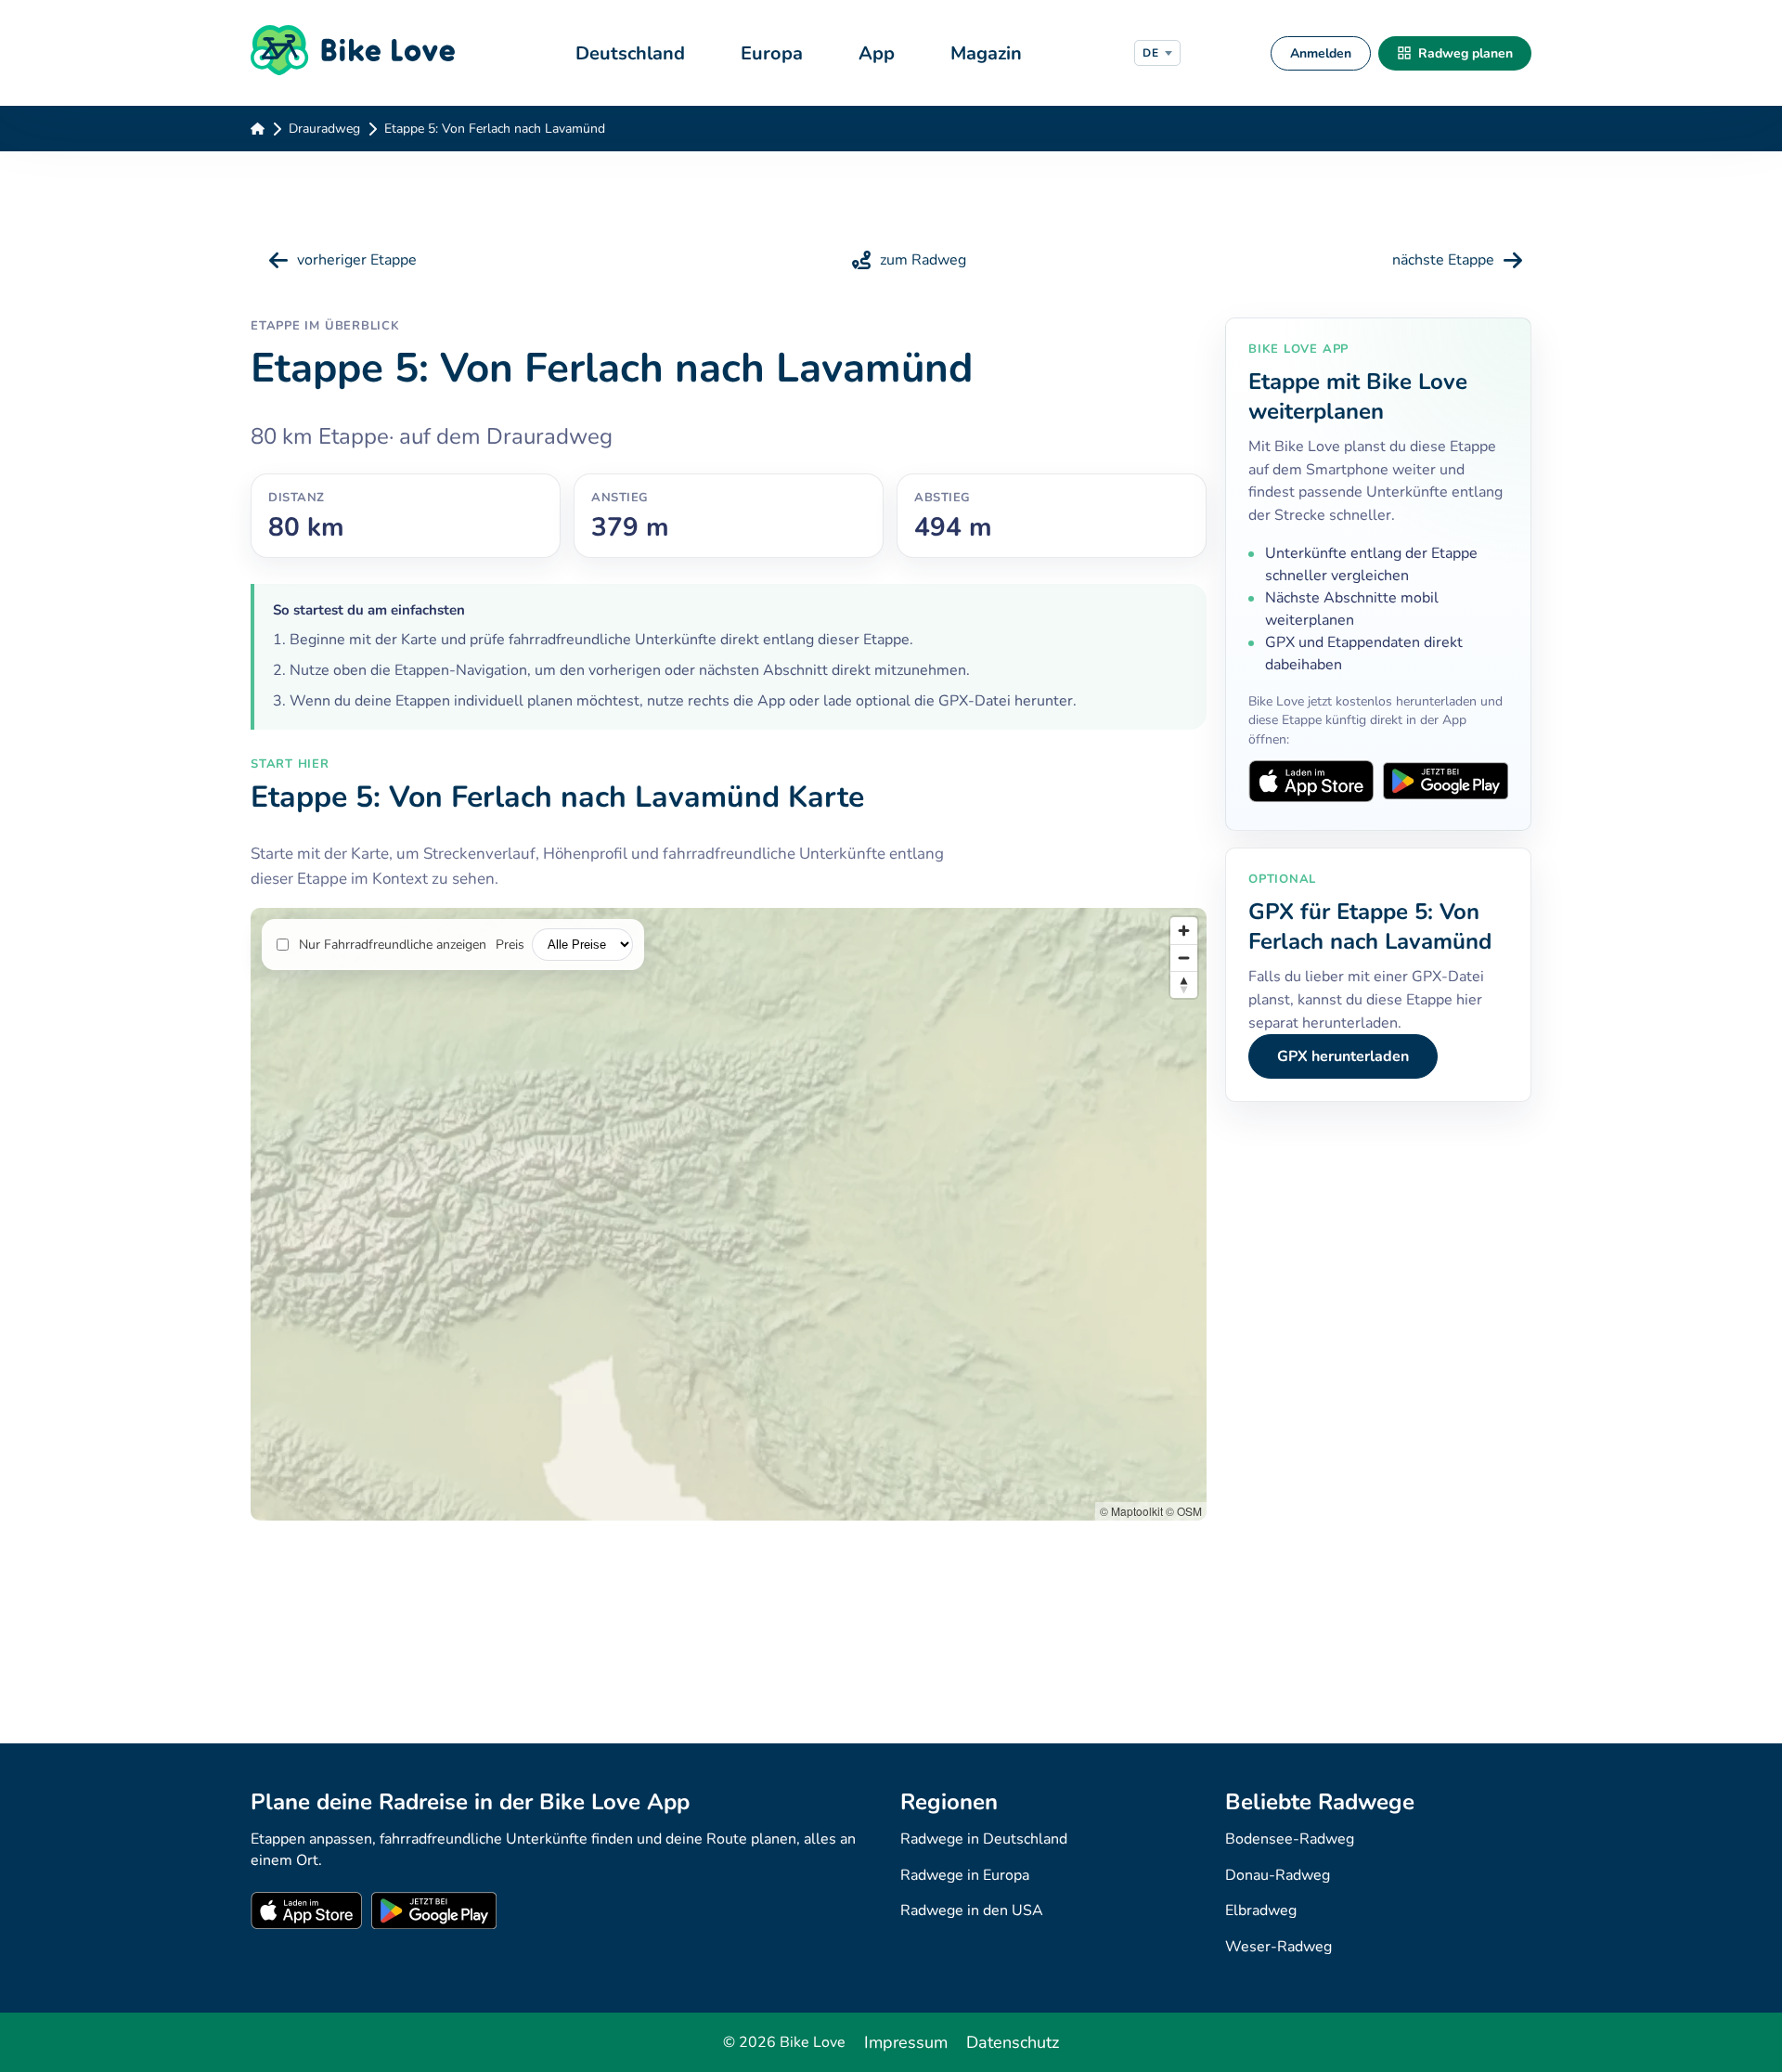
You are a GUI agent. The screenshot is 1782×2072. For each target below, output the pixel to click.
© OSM (1184, 1511)
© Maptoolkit (1131, 1511)
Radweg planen (1466, 53)
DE (1150, 53)
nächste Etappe (1443, 260)
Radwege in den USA (972, 1910)
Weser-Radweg (1278, 1947)
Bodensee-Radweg (1290, 1839)
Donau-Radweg (1278, 1875)
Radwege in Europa (965, 1875)
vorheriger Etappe (357, 260)
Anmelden (1321, 53)
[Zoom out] (1184, 958)
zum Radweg (923, 260)
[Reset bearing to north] (1184, 984)
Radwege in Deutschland (984, 1839)
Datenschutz (1013, 2042)
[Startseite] (364, 53)
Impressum (906, 2042)
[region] (729, 1214)
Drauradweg (324, 129)
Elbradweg (1261, 1910)
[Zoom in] (1184, 931)
